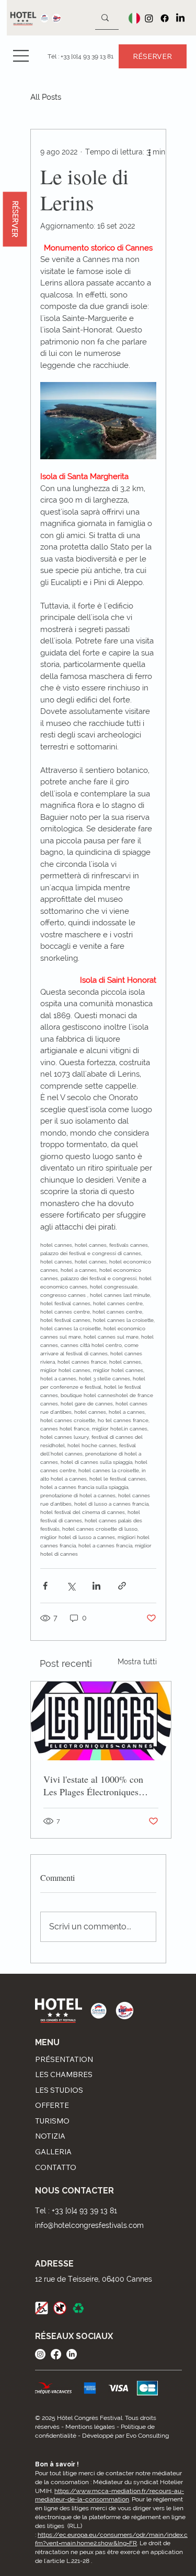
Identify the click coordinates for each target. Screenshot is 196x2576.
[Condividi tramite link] (122, 1586)
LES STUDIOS (59, 2090)
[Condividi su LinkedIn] (96, 1586)
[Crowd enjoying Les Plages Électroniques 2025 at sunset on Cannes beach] (101, 1721)
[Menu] (21, 56)
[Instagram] (149, 18)
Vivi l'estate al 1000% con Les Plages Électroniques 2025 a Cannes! (93, 1785)
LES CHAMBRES (64, 2074)
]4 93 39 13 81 (95, 56)
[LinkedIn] (180, 18)
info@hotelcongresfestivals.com (89, 2225)
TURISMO (52, 2121)
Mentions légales (90, 2427)
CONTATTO (56, 2167)
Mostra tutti (137, 1662)
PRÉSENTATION (64, 2059)
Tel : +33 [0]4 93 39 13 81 (76, 2211)
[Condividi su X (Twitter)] (71, 1586)
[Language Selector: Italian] (131, 18)
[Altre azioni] (150, 152)
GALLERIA (53, 2152)
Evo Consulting (147, 2436)
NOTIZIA (50, 2136)
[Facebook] (165, 18)
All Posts (46, 97)
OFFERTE (52, 2105)
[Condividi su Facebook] (45, 1586)
